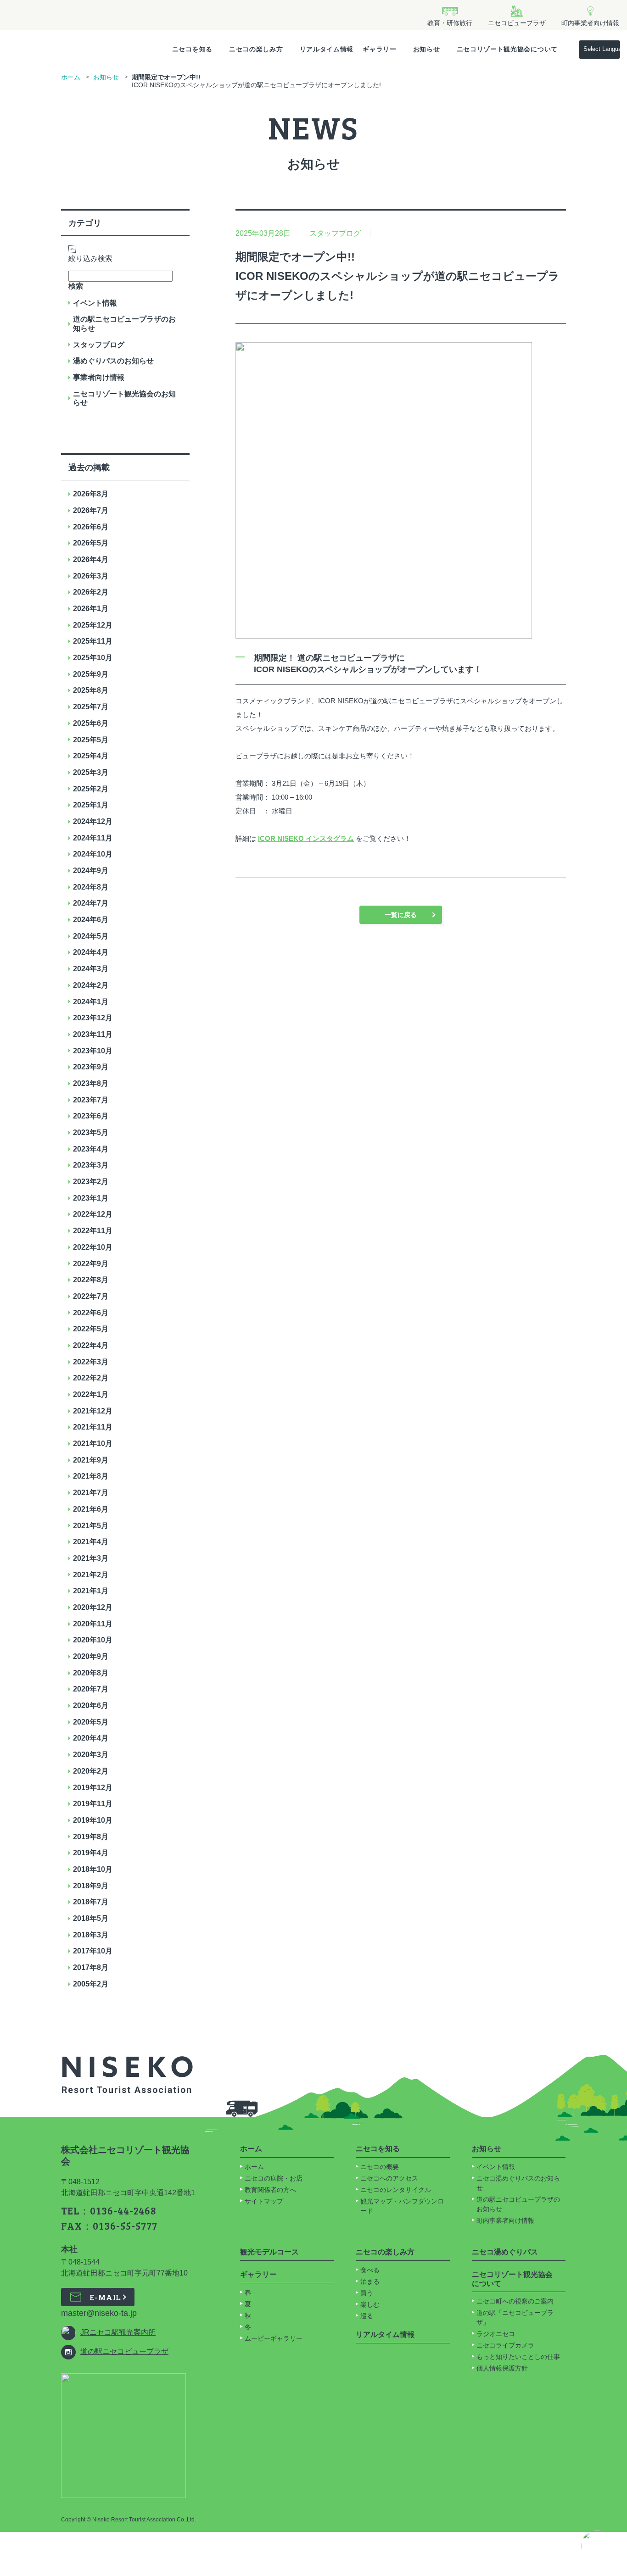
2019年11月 (93, 1804)
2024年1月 (91, 1002)
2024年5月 (91, 936)
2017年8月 (91, 1967)
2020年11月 (93, 1624)
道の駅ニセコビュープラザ (124, 2351)
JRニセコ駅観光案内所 (118, 2332)
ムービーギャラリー (274, 2338)
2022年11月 (93, 1231)
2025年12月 (93, 625)
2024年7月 (91, 903)
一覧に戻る (401, 915)
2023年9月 (91, 1067)
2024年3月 (91, 969)
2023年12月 (93, 1018)
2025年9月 (91, 674)
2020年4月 (91, 1738)
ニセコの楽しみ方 (256, 49)
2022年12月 (93, 1214)
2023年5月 (91, 1132)
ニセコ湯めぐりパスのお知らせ (518, 2183)
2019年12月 (93, 1788)
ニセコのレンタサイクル (396, 2190)
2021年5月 (91, 1526)
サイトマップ (264, 2201)
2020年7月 (91, 1689)
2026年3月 (91, 576)
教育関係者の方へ (270, 2190)
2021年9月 (91, 1460)
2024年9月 (91, 871)
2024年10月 (93, 854)
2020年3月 (91, 1755)
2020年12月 (93, 1607)
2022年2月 (91, 1378)
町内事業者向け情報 (505, 2220)
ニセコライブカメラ (505, 2345)
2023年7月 (91, 1100)
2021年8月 (91, 1476)
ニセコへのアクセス (389, 2178)
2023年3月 (91, 1165)
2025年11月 (93, 641)
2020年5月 (91, 1722)
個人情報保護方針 (502, 2368)
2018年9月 (91, 1886)
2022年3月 (91, 1362)
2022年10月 (93, 1247)
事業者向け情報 (99, 377)
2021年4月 (91, 1542)
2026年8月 (91, 494)
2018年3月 (91, 1935)
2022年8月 (91, 1280)
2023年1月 (91, 1198)
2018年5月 (91, 1918)
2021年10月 (93, 1444)
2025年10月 (93, 658)
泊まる (370, 2281)
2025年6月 (91, 723)
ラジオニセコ (497, 2334)
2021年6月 (91, 1509)
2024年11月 (93, 838)
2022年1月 (91, 1394)
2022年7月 (91, 1296)
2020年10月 (93, 1640)
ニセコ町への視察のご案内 (515, 2301)
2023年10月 (93, 1051)
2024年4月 (91, 952)
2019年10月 (93, 1820)
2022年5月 (91, 1329)
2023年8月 (91, 1083)
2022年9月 (91, 1264)
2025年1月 (91, 805)
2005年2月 (91, 1984)
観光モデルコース (269, 2252)
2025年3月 (91, 772)
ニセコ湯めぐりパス (505, 2252)
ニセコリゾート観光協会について (507, 49)
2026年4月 (91, 559)
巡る (367, 2316)
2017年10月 (93, 1951)
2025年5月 (91, 740)
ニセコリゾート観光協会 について (512, 2279)
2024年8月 (91, 887)
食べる (370, 2270)
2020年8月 (91, 1673)
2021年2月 (91, 1575)
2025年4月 (91, 756)
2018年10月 (93, 1869)
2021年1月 (91, 1591)
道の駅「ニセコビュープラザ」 (515, 2317)
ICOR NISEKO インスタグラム (306, 838)
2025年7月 (91, 707)
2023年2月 (91, 1182)
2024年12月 (93, 821)
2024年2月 (91, 985)
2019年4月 (91, 1853)
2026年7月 (91, 510)
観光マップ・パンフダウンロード (402, 2206)
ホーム (71, 77)
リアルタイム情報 (327, 49)
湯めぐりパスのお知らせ (113, 361)
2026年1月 (91, 609)
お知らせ (427, 49)
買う (367, 2293)
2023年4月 (91, 1149)
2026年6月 (91, 527)
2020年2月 (91, 1771)
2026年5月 (91, 543)
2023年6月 (91, 1116)
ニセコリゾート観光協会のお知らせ (124, 398)
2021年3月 (91, 1558)
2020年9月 (91, 1656)
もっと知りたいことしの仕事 (518, 2357)
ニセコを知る (192, 49)
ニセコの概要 (380, 2167)
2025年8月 (91, 690)
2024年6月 (91, 920)
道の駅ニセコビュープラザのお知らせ (124, 324)
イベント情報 (95, 303)
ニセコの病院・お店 (274, 2178)
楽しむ (370, 2304)
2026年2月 (91, 592)
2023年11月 (93, 1034)
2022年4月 (91, 1345)
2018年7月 (91, 1902)
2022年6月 (91, 1313)
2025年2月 (91, 789)
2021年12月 (93, 1411)
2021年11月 (93, 1427)
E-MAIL (105, 2297)
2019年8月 (91, 1837)
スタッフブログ (99, 345)
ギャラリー (380, 49)
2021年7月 (91, 1493)
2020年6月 (91, 1705)
